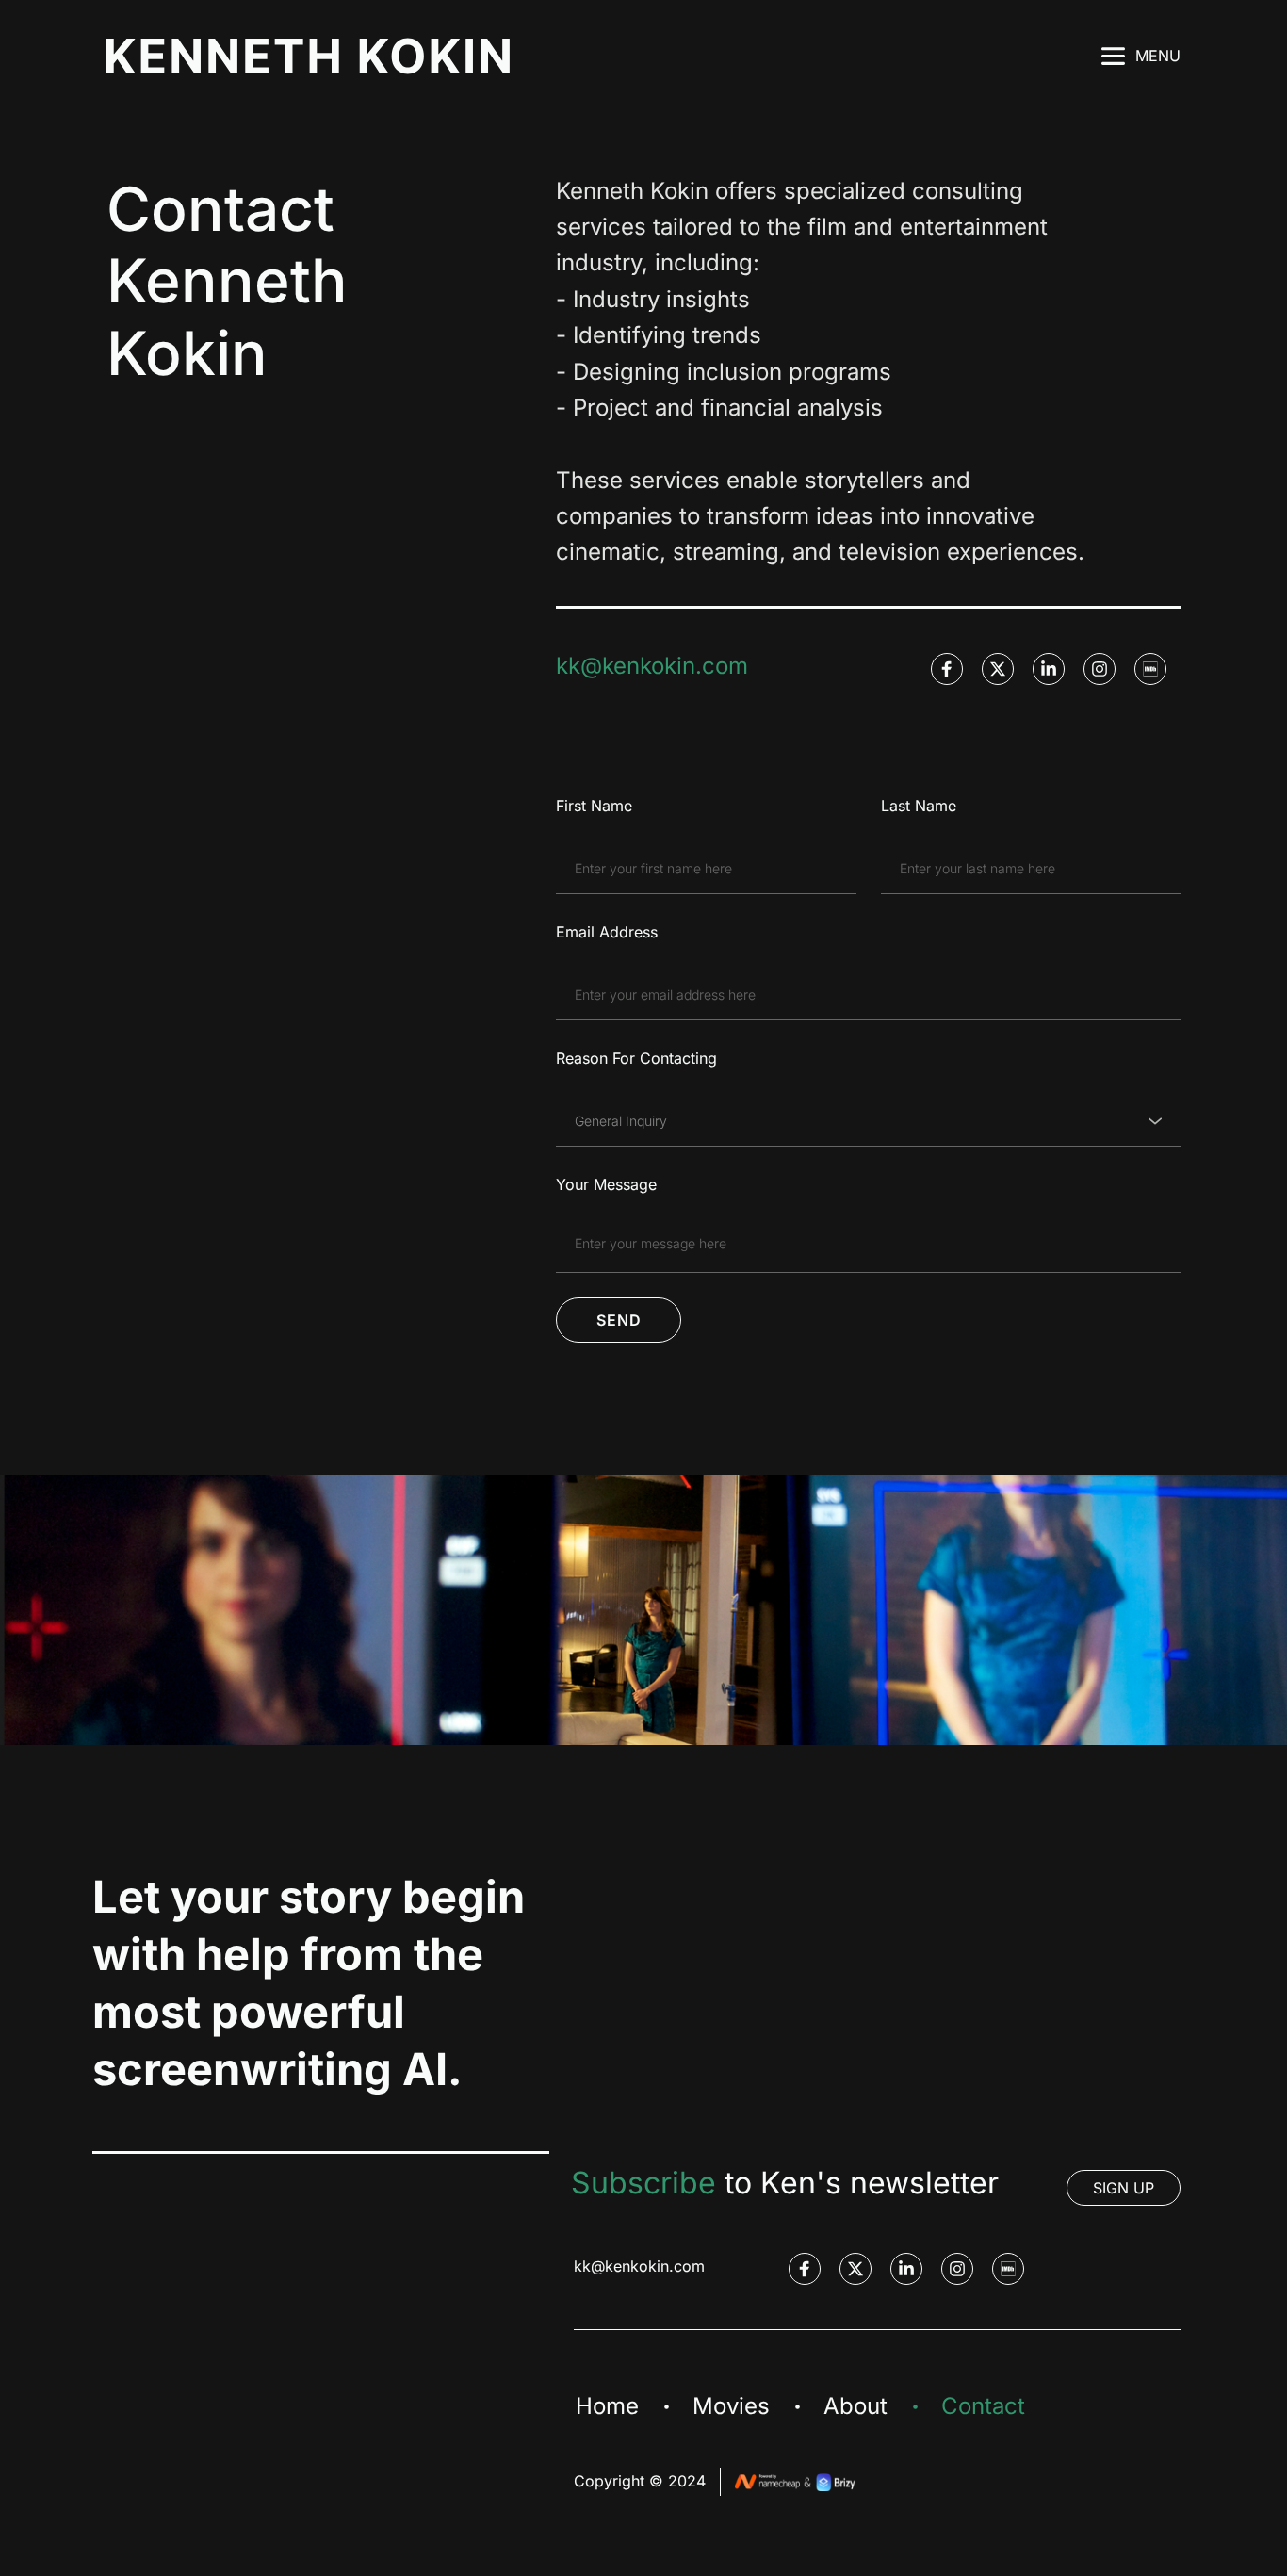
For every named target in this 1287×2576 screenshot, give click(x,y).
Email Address (607, 932)
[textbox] (862, 1121)
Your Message (606, 1184)
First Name (594, 806)
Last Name (919, 806)
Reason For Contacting (636, 1058)
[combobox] (868, 1121)
